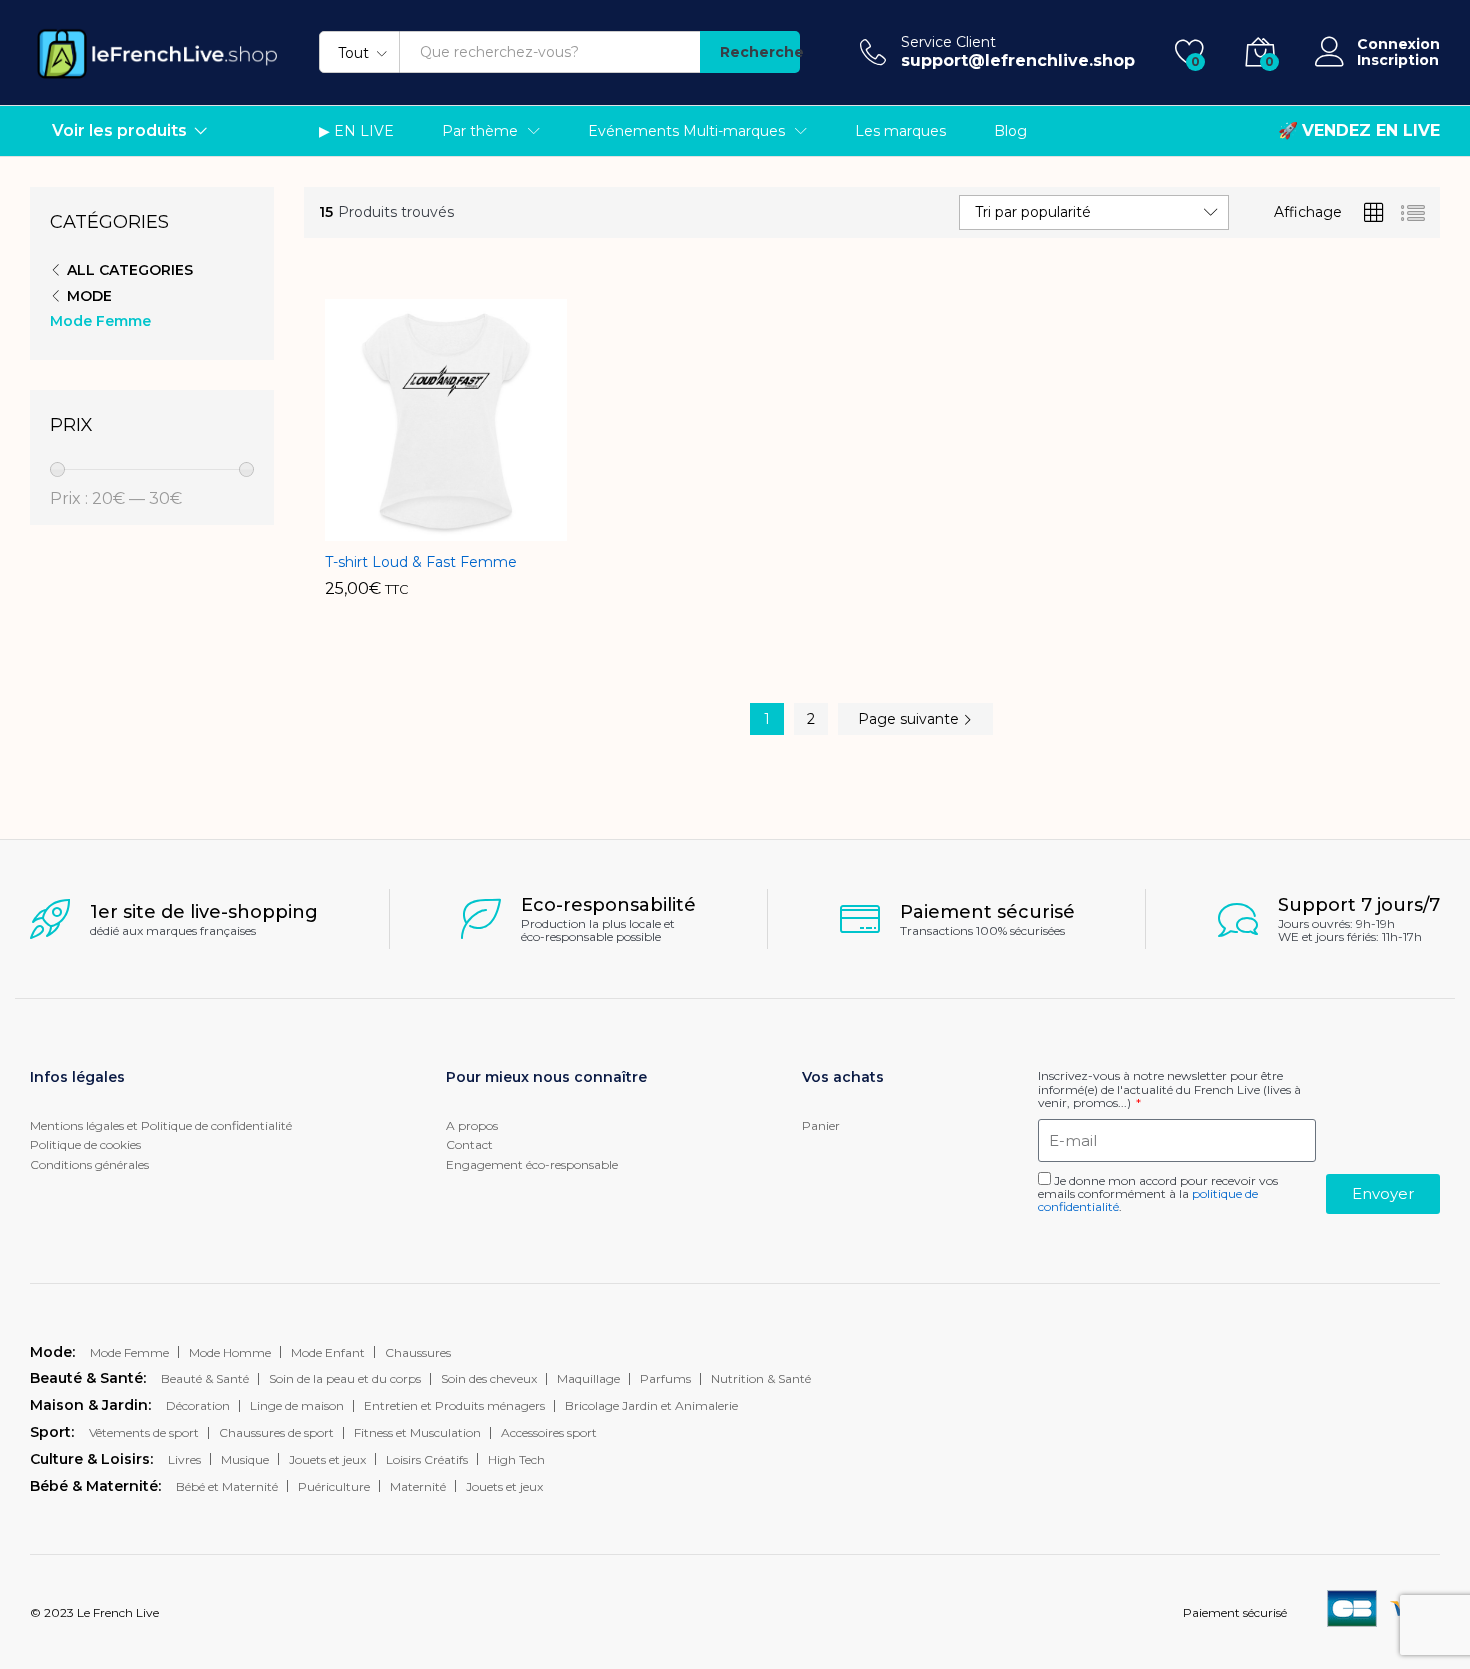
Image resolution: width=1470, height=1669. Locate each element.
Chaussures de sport (276, 1432)
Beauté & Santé (205, 1378)
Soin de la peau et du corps (345, 1378)
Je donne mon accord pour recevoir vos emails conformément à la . (1158, 1193)
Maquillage (588, 1378)
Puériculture (334, 1486)
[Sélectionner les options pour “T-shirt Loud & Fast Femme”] (397, 529)
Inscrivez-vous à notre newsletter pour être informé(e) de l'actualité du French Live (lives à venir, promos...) (1169, 1089)
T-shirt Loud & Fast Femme (421, 562)
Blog (1010, 131)
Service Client (948, 42)
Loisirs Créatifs (427, 1459)
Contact (469, 1144)
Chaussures (418, 1352)
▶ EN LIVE (356, 131)
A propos (472, 1125)
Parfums (665, 1378)
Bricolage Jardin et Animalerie (651, 1405)
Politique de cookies (85, 1144)
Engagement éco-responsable (532, 1164)
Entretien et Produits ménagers (454, 1405)
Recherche (760, 52)
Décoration (198, 1405)
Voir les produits (119, 131)
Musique (245, 1459)
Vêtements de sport (144, 1432)
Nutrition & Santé (761, 1378)
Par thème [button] (480, 131)
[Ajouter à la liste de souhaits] (489, 529)
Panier (821, 1125)
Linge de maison (297, 1405)
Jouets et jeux (327, 1459)
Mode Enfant (328, 1352)
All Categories (130, 270)
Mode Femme (100, 321)
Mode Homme (230, 1352)
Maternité (418, 1486)
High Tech (516, 1459)
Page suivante (910, 719)
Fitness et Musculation (417, 1432)
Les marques (900, 131)
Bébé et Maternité (227, 1486)
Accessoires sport (549, 1432)
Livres (184, 1459)
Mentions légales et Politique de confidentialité (161, 1125)
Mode (89, 296)
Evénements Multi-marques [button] (686, 131)
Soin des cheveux (489, 1378)
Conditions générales (89, 1164)
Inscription (1398, 60)
